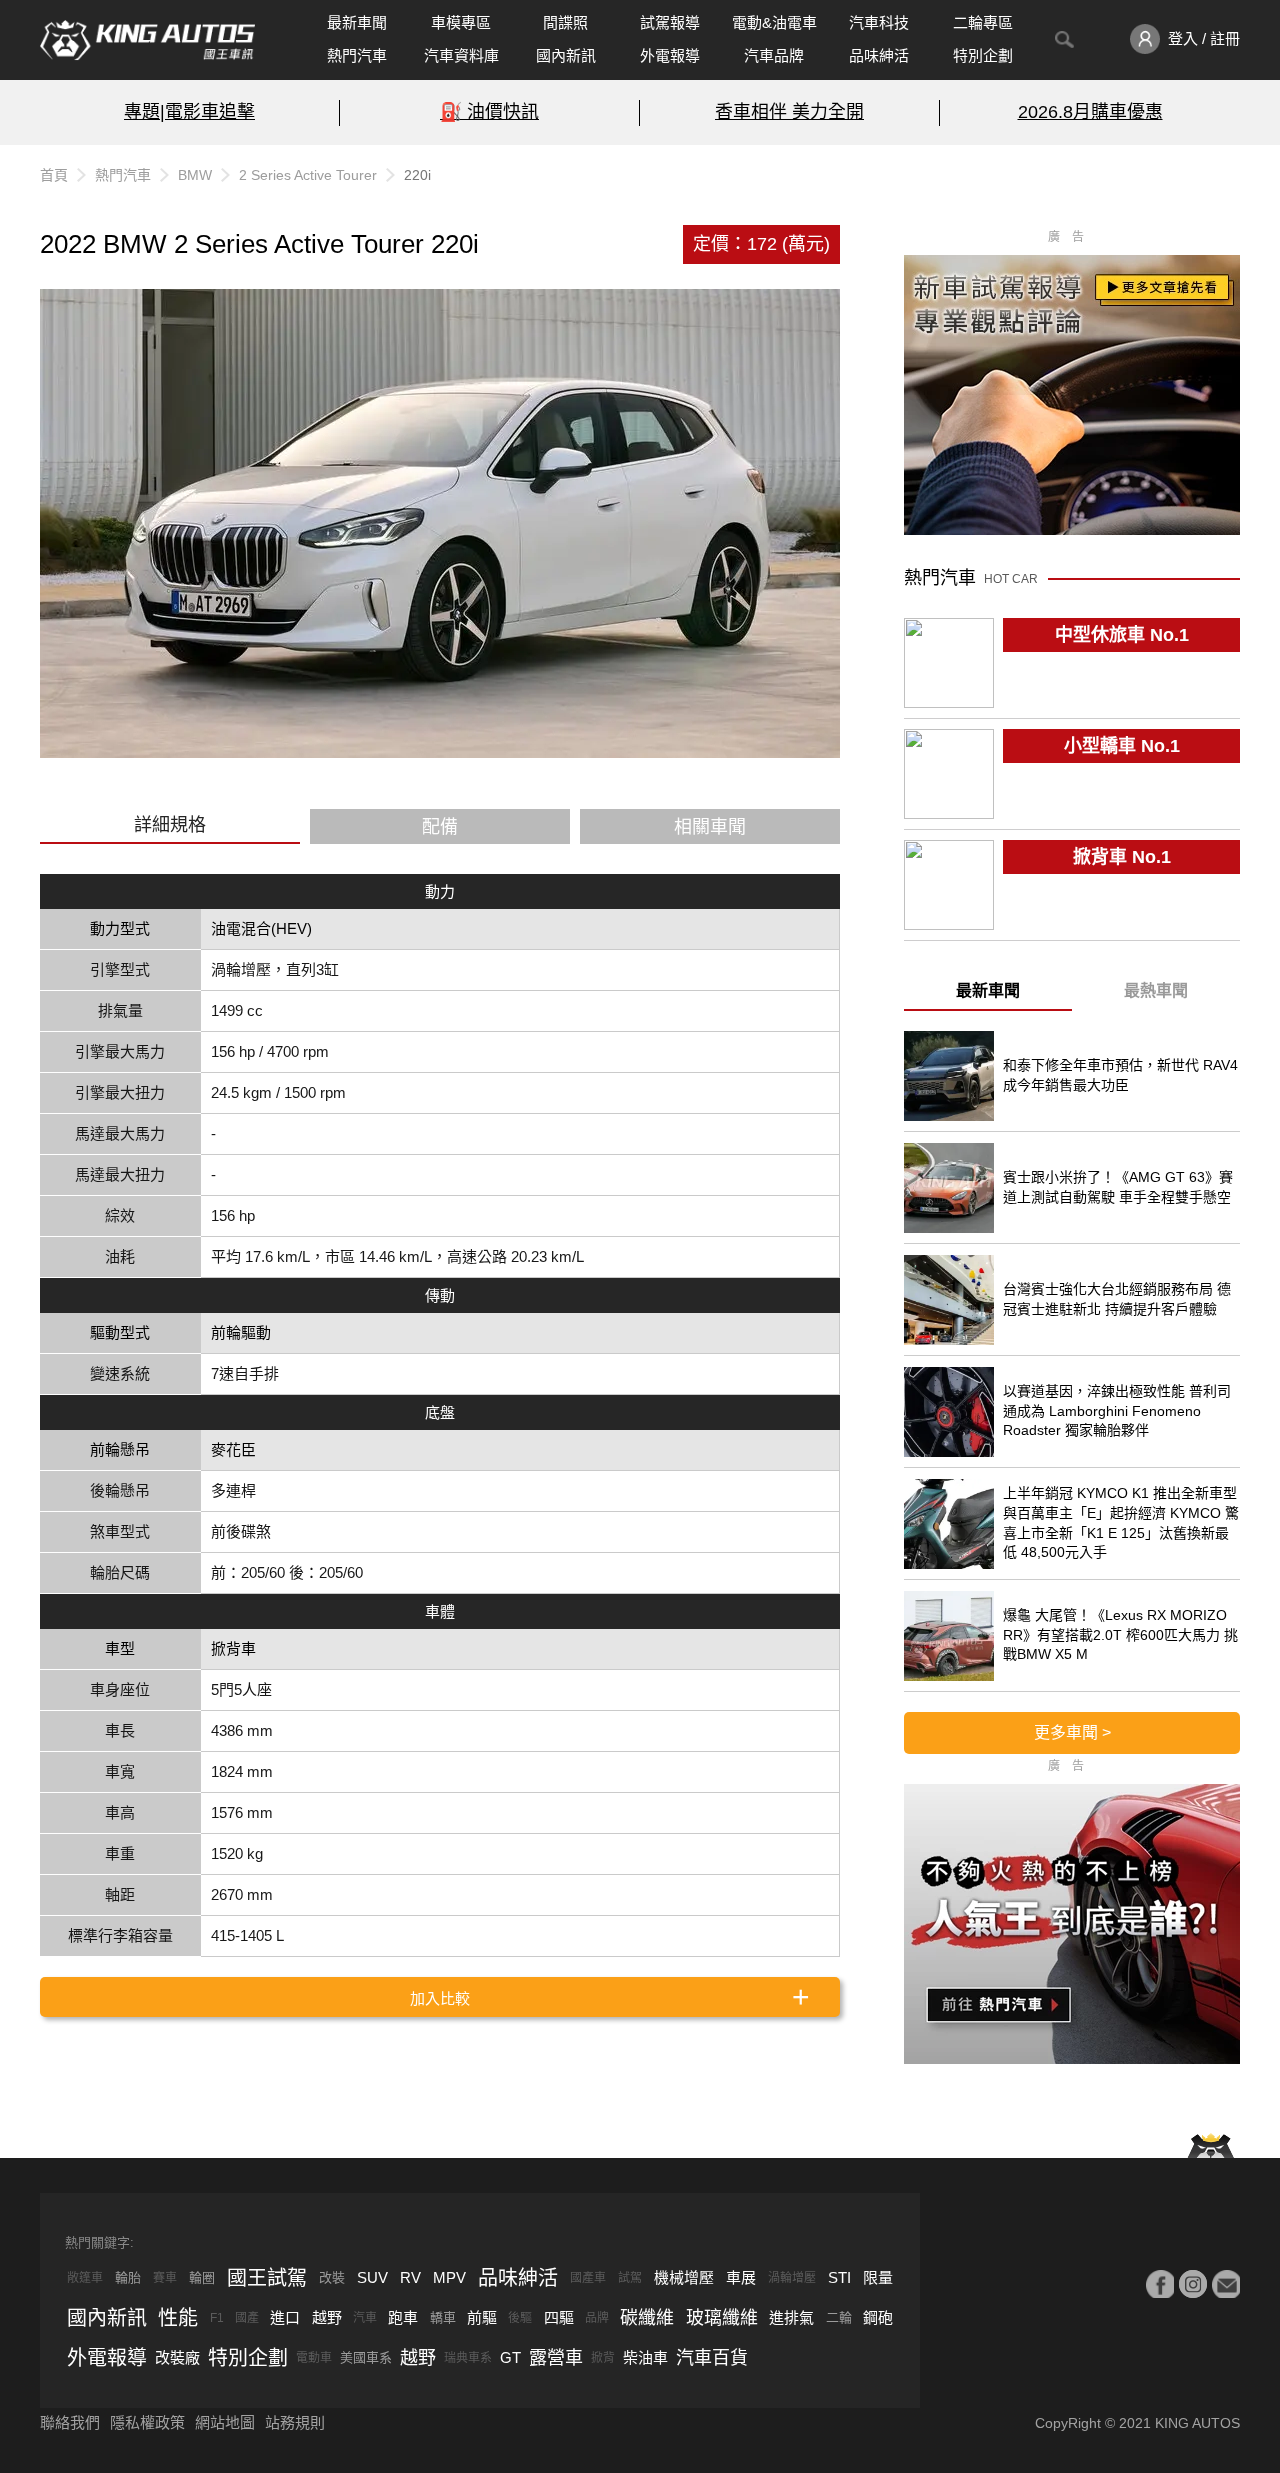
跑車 (403, 2317)
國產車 (588, 2278)
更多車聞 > (1072, 1732)
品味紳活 (879, 55)
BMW (195, 175)
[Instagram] (1193, 2284)
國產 (247, 2318)
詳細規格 (170, 825)
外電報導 (670, 55)
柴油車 (645, 2357)
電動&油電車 (774, 22)
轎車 (443, 2317)
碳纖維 (647, 2318)
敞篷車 (85, 2278)
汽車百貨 (712, 2358)
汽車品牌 (774, 55)
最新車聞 (357, 22)
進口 (285, 2317)
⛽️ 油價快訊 (489, 112)
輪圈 (202, 2277)
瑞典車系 (468, 2358)
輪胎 (128, 2277)
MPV (449, 2277)
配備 (440, 827)
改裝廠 (177, 2357)
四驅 (559, 2317)
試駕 (630, 2278)
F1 (217, 2318)
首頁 (54, 175)
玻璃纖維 (722, 2318)
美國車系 (366, 2357)
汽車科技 (879, 22)
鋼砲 (878, 2317)
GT (510, 2357)
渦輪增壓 (792, 2278)
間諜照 (565, 22)
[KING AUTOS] (147, 40)
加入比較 (440, 1998)
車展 (741, 2277)
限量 (878, 2277)
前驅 (482, 2317)
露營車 (556, 2358)
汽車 (365, 2318)
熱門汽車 (357, 55)
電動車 (314, 2358)
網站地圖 (225, 2422)
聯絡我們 (70, 2422)
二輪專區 (983, 22)
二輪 (839, 2317)
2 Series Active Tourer (308, 175)
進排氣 (791, 2317)
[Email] (1226, 2284)
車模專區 (461, 22)
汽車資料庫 (461, 55)
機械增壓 (684, 2277)
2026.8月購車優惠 (1090, 112)
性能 (178, 2318)
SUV (372, 2277)
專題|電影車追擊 (189, 112)
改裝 (332, 2277)
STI (839, 2277)
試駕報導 (670, 22)
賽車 (165, 2278)
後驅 (520, 2318)
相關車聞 (710, 827)
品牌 (597, 2318)
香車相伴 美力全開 (789, 112)
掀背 (603, 2358)
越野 (327, 2317)
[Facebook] (1160, 2284)
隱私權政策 (147, 2422)
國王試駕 (267, 2278)
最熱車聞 (1156, 990)
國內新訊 (566, 55)
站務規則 (295, 2422)
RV (410, 2277)
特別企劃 (983, 55)
